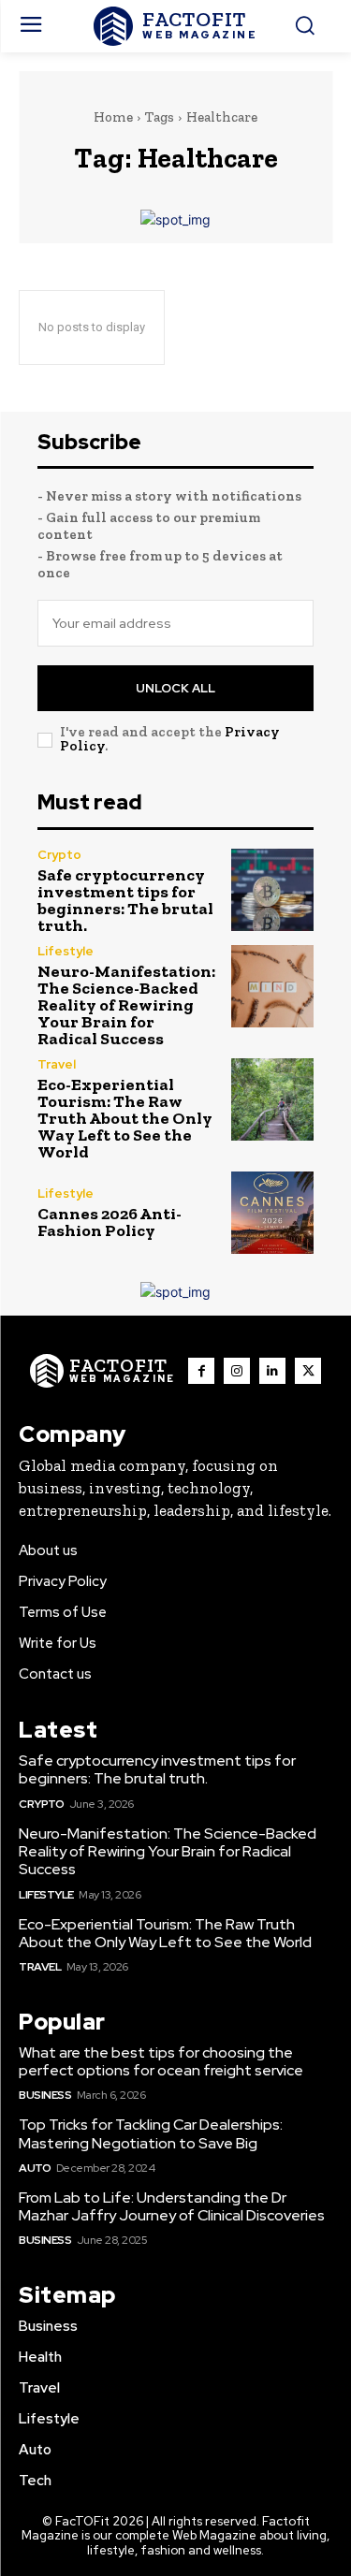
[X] (308, 1371)
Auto (35, 2168)
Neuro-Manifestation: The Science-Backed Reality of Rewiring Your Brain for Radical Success (126, 1005)
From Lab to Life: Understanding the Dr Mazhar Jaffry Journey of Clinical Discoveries (172, 2206)
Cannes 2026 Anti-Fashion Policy (110, 1222)
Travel (57, 1064)
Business (45, 2095)
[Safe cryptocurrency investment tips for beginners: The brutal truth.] (273, 890)
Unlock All (175, 688)
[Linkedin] (272, 1371)
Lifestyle (66, 951)
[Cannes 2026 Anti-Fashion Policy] (273, 1213)
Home (113, 117)
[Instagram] (237, 1371)
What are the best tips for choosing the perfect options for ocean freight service (161, 2061)
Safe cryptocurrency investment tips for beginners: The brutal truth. (125, 900)
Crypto (59, 855)
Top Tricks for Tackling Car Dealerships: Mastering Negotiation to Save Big (151, 2133)
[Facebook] (201, 1371)
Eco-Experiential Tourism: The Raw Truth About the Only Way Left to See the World (125, 1118)
